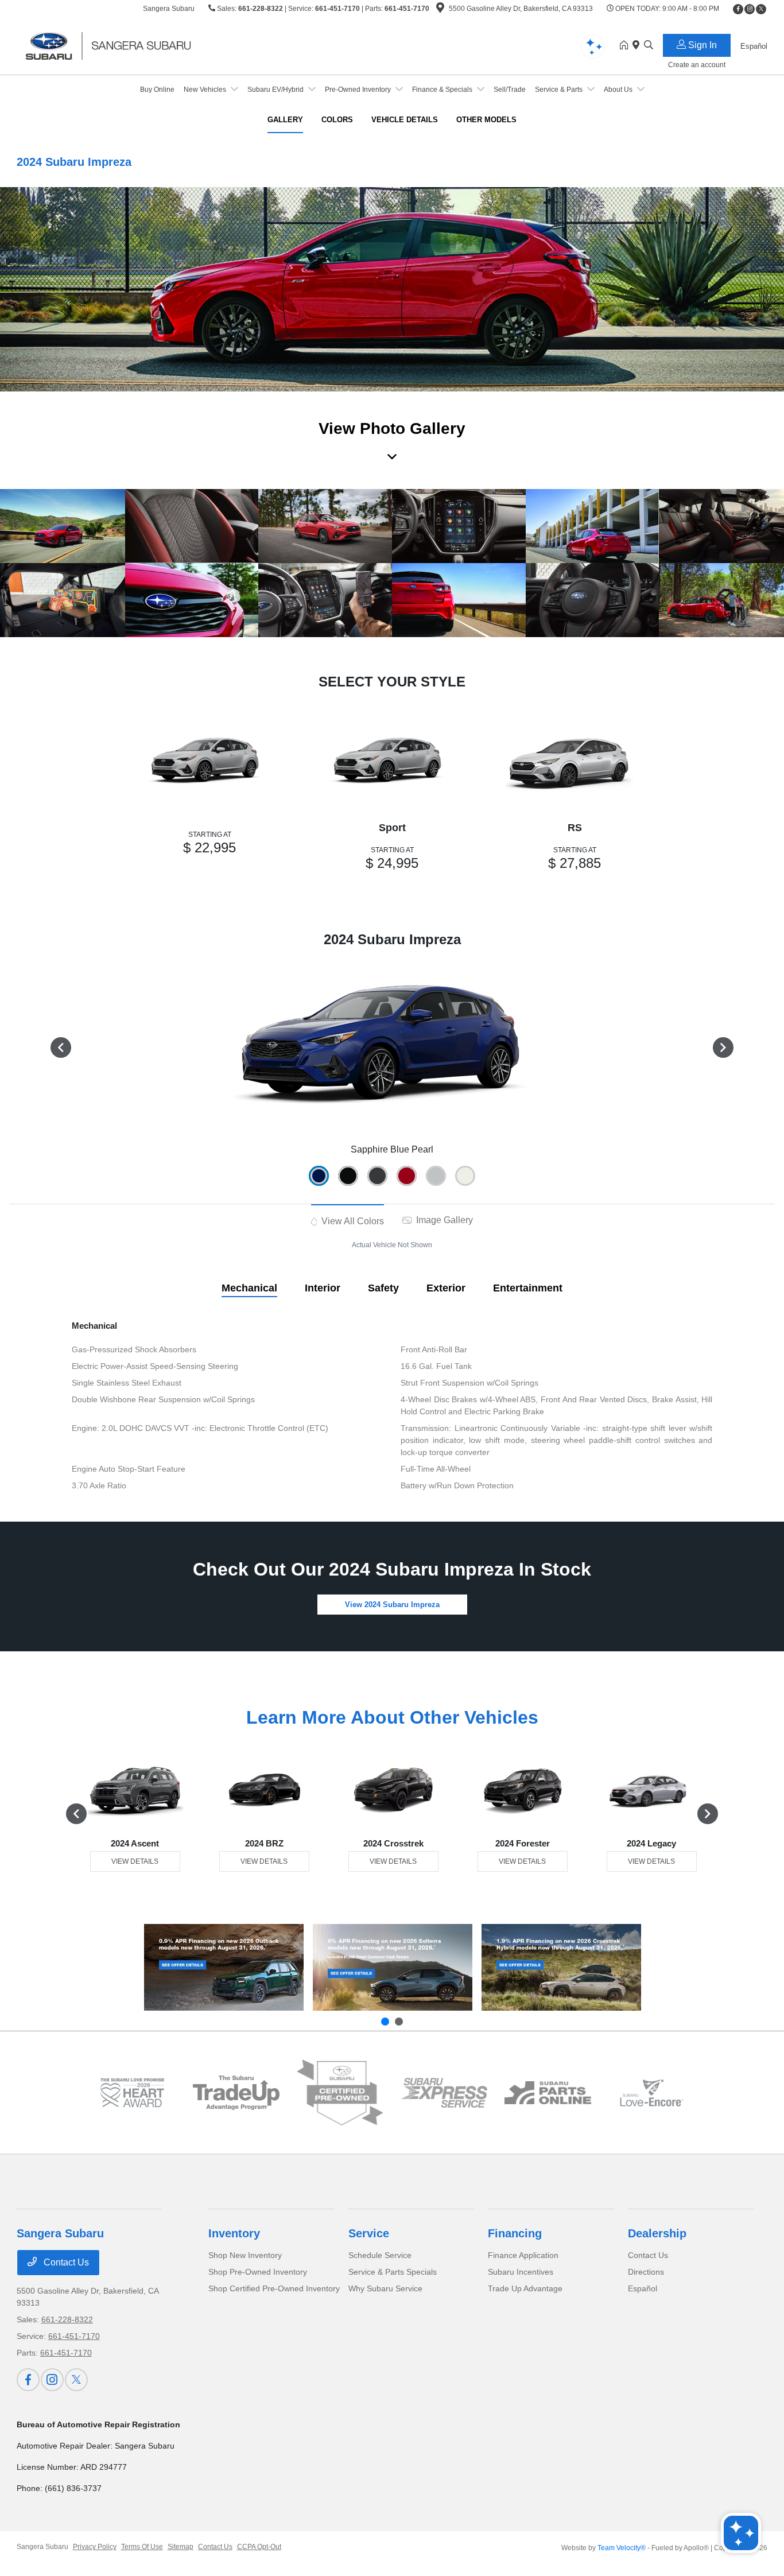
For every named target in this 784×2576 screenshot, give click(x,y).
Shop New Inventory (245, 2255)
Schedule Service (380, 2255)
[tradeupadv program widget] (236, 2093)
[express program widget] (444, 2093)
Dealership (657, 2233)
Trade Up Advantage (525, 2288)
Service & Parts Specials (393, 2272)
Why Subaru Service (385, 2288)
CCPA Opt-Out (259, 2547)
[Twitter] (761, 9)
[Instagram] (750, 9)
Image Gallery (443, 1220)
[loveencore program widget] (652, 2092)
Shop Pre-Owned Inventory (258, 2272)
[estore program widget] (548, 2093)
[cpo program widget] (340, 2093)
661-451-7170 (337, 9)
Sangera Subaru (42, 2547)
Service (369, 2233)
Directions (646, 2272)
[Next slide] (399, 2022)
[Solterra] (393, 1967)
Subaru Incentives (521, 2272)
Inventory (234, 2233)
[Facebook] (738, 9)
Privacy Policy (95, 2547)
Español (643, 2288)
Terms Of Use (142, 2547)
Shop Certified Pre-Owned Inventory (274, 2288)
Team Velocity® (622, 2548)
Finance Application (523, 2255)
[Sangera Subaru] (115, 45)
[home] (626, 46)
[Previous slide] (385, 2022)
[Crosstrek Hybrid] (561, 1967)
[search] (649, 46)
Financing (515, 2233)
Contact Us (65, 2262)
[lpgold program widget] (132, 2092)
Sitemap (181, 2547)
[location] (440, 10)
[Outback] (224, 1967)
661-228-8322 (261, 9)
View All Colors (352, 1221)
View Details (135, 1861)
